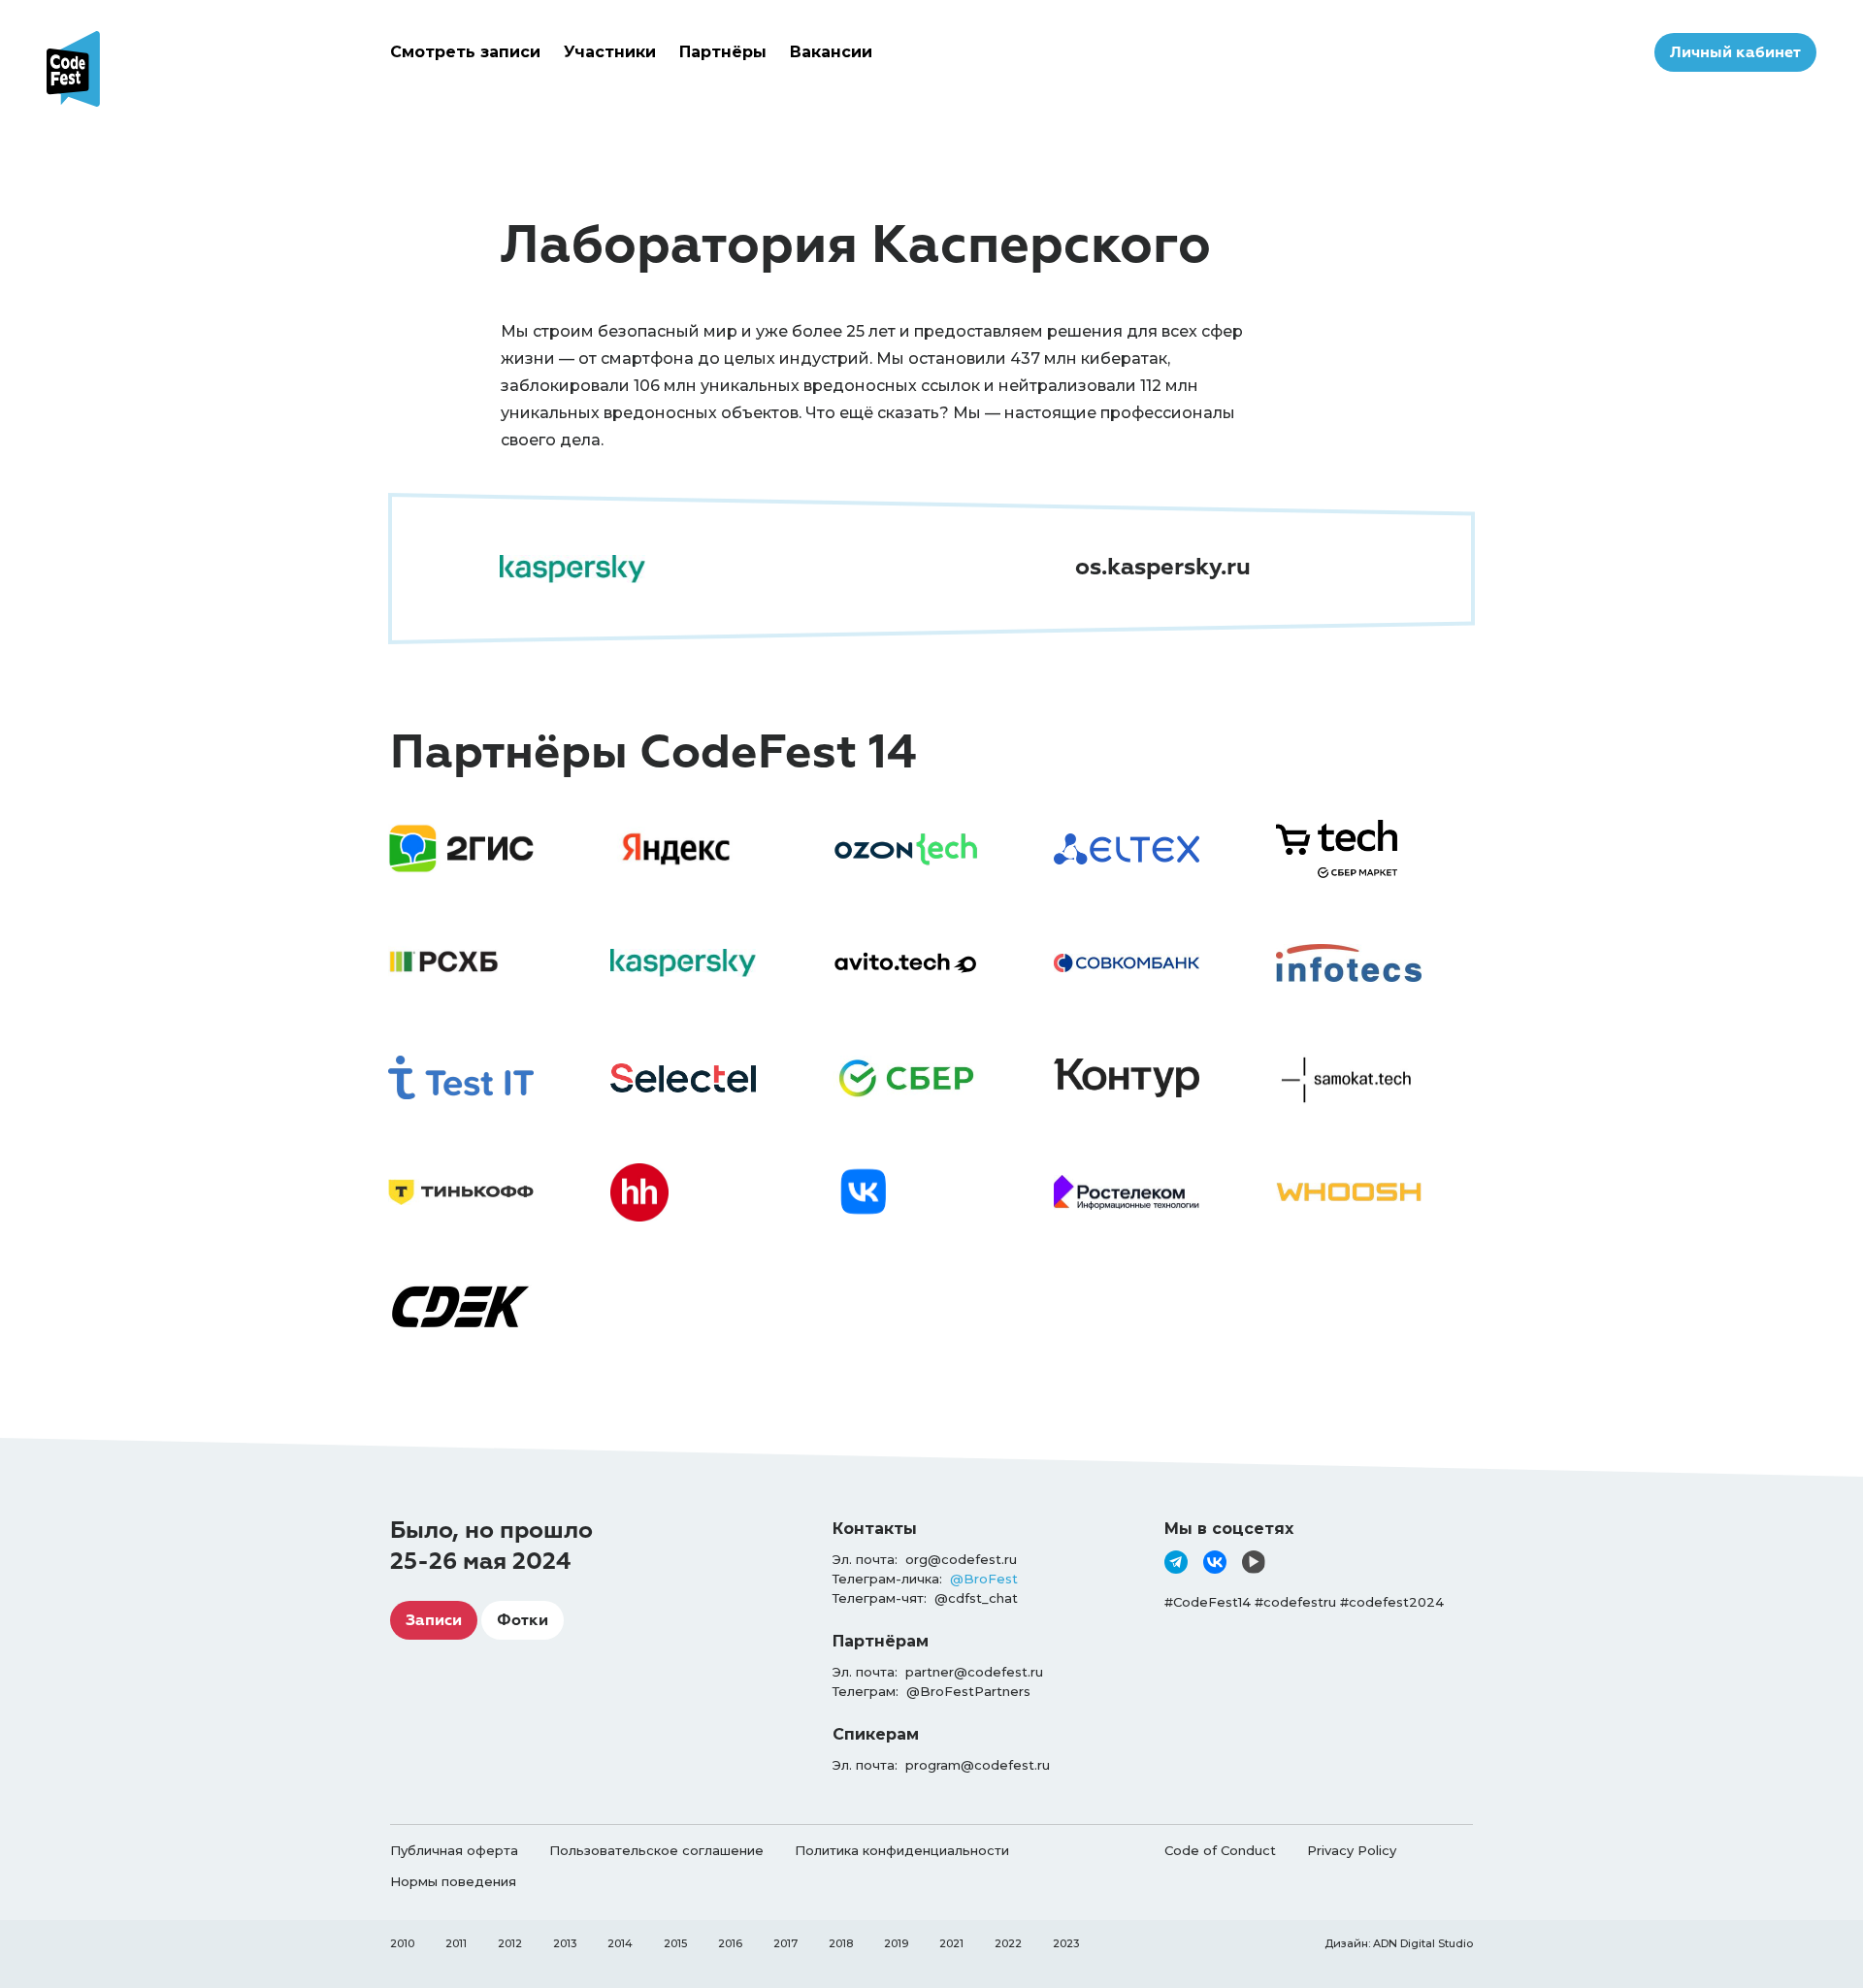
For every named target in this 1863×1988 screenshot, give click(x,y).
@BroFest (984, 1579)
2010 (402, 1943)
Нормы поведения (453, 1881)
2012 (510, 1943)
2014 (620, 1943)
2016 (730, 1943)
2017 (785, 1943)
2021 (951, 1943)
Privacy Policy (1352, 1850)
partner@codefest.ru (974, 1672)
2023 (1066, 1943)
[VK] (1215, 1562)
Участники (610, 52)
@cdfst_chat (976, 1598)
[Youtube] (1254, 1562)
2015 (675, 1943)
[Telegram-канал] (1176, 1562)
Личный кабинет (1735, 52)
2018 (841, 1943)
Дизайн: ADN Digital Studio (1399, 1943)
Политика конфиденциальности (902, 1850)
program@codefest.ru (978, 1765)
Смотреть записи (465, 52)
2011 (456, 1943)
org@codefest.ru (961, 1559)
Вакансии (831, 52)
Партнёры (723, 52)
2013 (565, 1943)
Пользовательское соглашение (656, 1850)
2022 (1008, 1943)
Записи (434, 1620)
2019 (896, 1943)
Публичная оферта (454, 1850)
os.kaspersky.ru (1163, 567)
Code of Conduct (1220, 1850)
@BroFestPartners (968, 1691)
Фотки (523, 1620)
